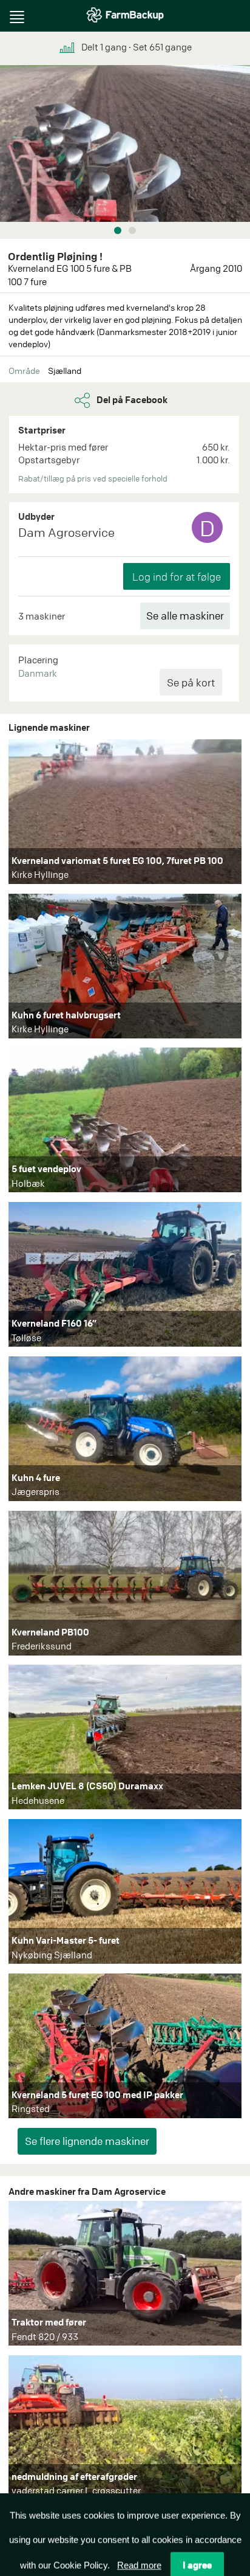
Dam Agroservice (66, 532)
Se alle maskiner (185, 616)
